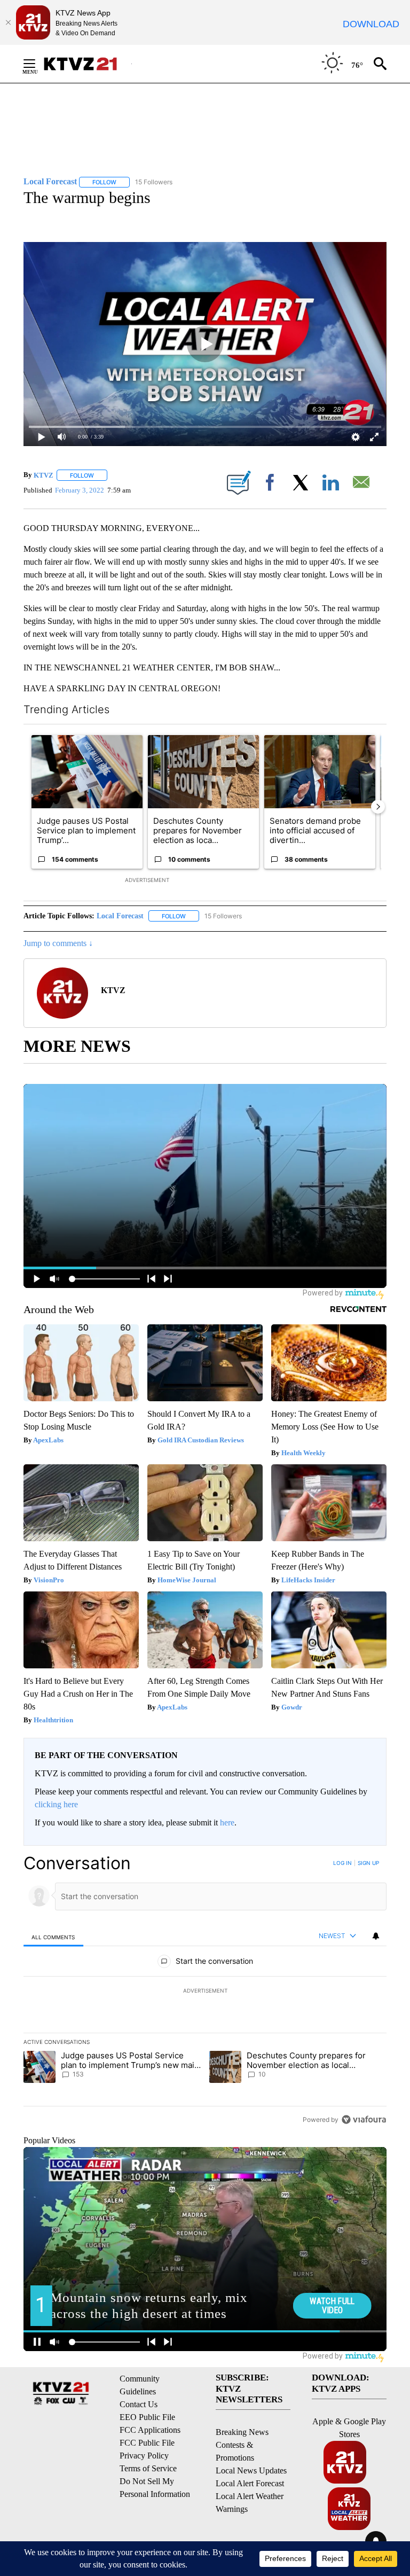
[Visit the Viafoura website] (364, 2120)
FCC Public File (147, 2443)
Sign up (368, 1863)
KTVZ (44, 475)
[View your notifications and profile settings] (376, 1936)
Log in (342, 1863)
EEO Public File (147, 2417)
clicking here (56, 1804)
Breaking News (242, 2432)
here (227, 1822)
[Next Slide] (378, 807)
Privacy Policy (144, 2456)
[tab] (53, 1937)
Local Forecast (120, 916)
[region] (205, 1991)
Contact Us (139, 2404)
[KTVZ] (87, 64)
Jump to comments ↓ (58, 943)
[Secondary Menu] (37, 64)
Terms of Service (148, 2468)
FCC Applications (150, 2430)
